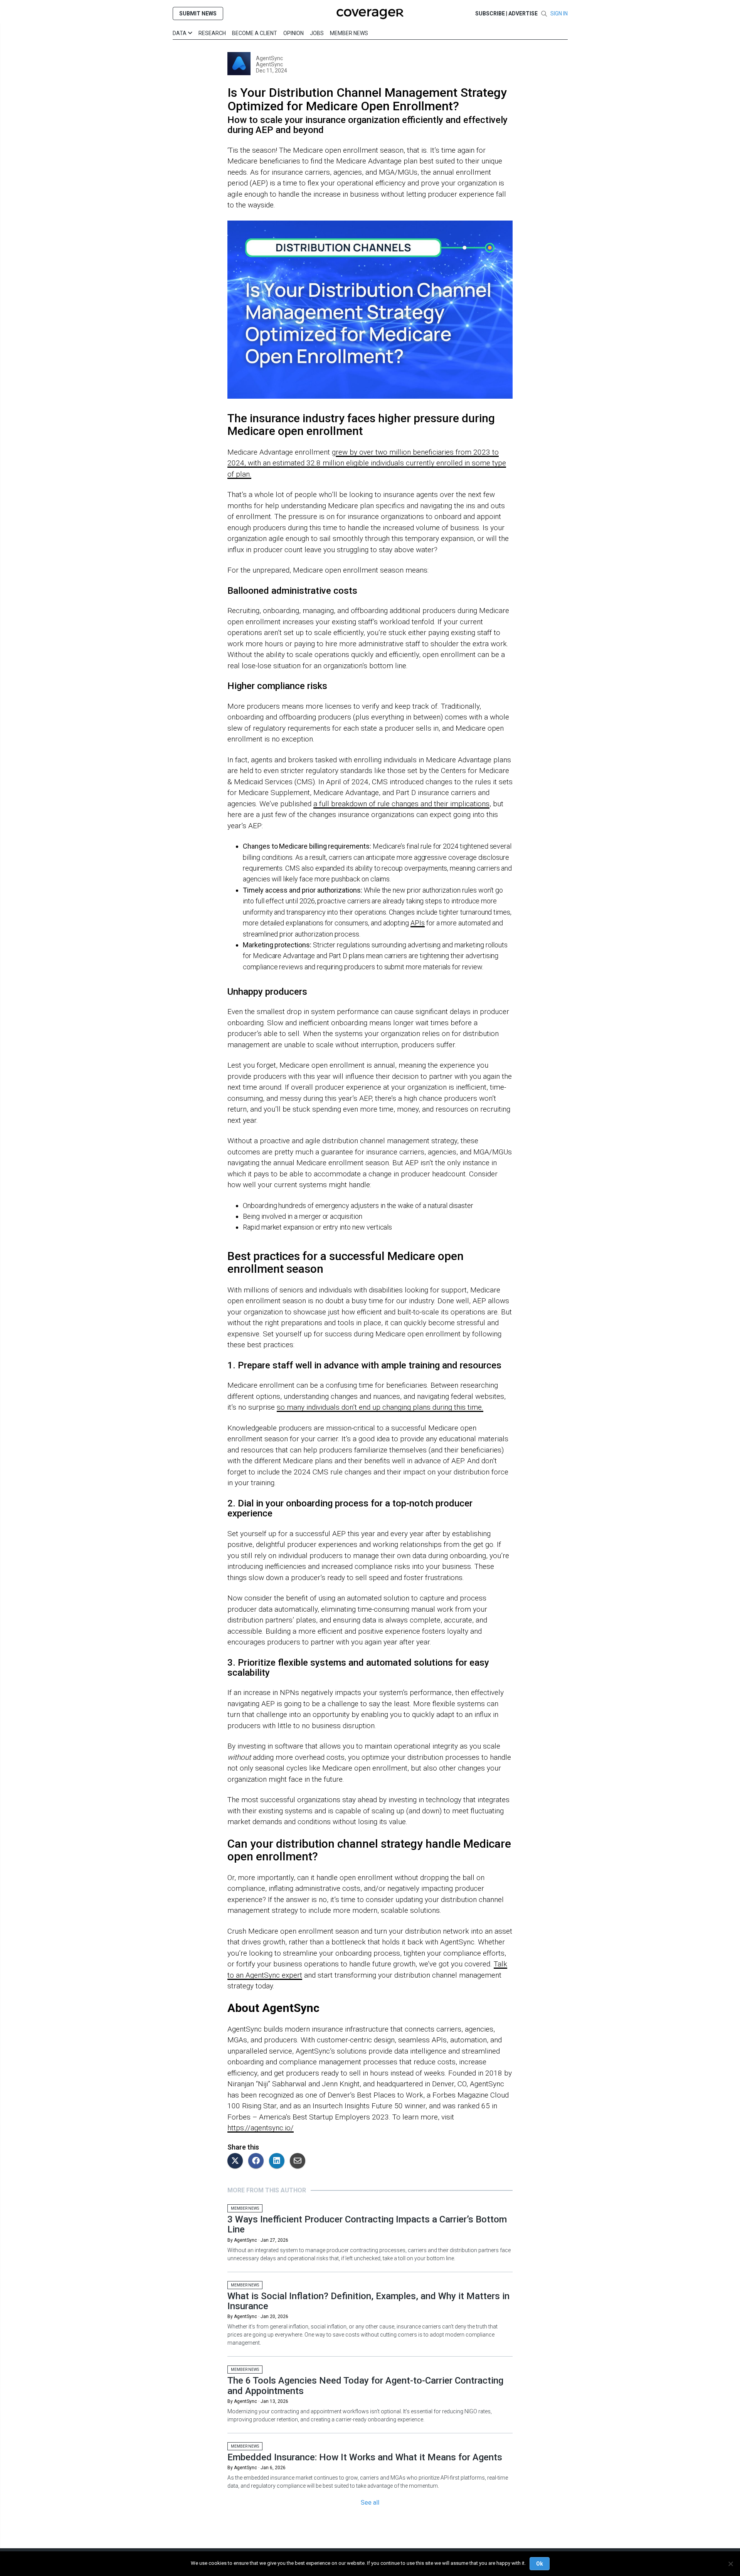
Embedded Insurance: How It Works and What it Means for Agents (365, 2457)
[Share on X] (237, 2161)
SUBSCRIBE (490, 13)
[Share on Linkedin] (279, 2161)
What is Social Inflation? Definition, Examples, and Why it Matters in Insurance (368, 2301)
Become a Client (255, 33)
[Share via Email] (299, 2161)
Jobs (317, 33)
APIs (418, 923)
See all (370, 2503)
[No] (730, 2564)
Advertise (523, 13)
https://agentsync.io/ (261, 2128)
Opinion (293, 33)
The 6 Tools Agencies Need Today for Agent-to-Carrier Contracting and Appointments (365, 2386)
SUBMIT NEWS (198, 13)
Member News (349, 33)
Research (212, 33)
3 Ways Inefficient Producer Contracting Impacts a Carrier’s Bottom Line (367, 2224)
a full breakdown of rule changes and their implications (401, 804)
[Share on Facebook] (258, 2161)
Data (180, 33)
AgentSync (269, 58)
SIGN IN (559, 13)
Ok (540, 2564)
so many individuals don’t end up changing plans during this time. (380, 1407)
